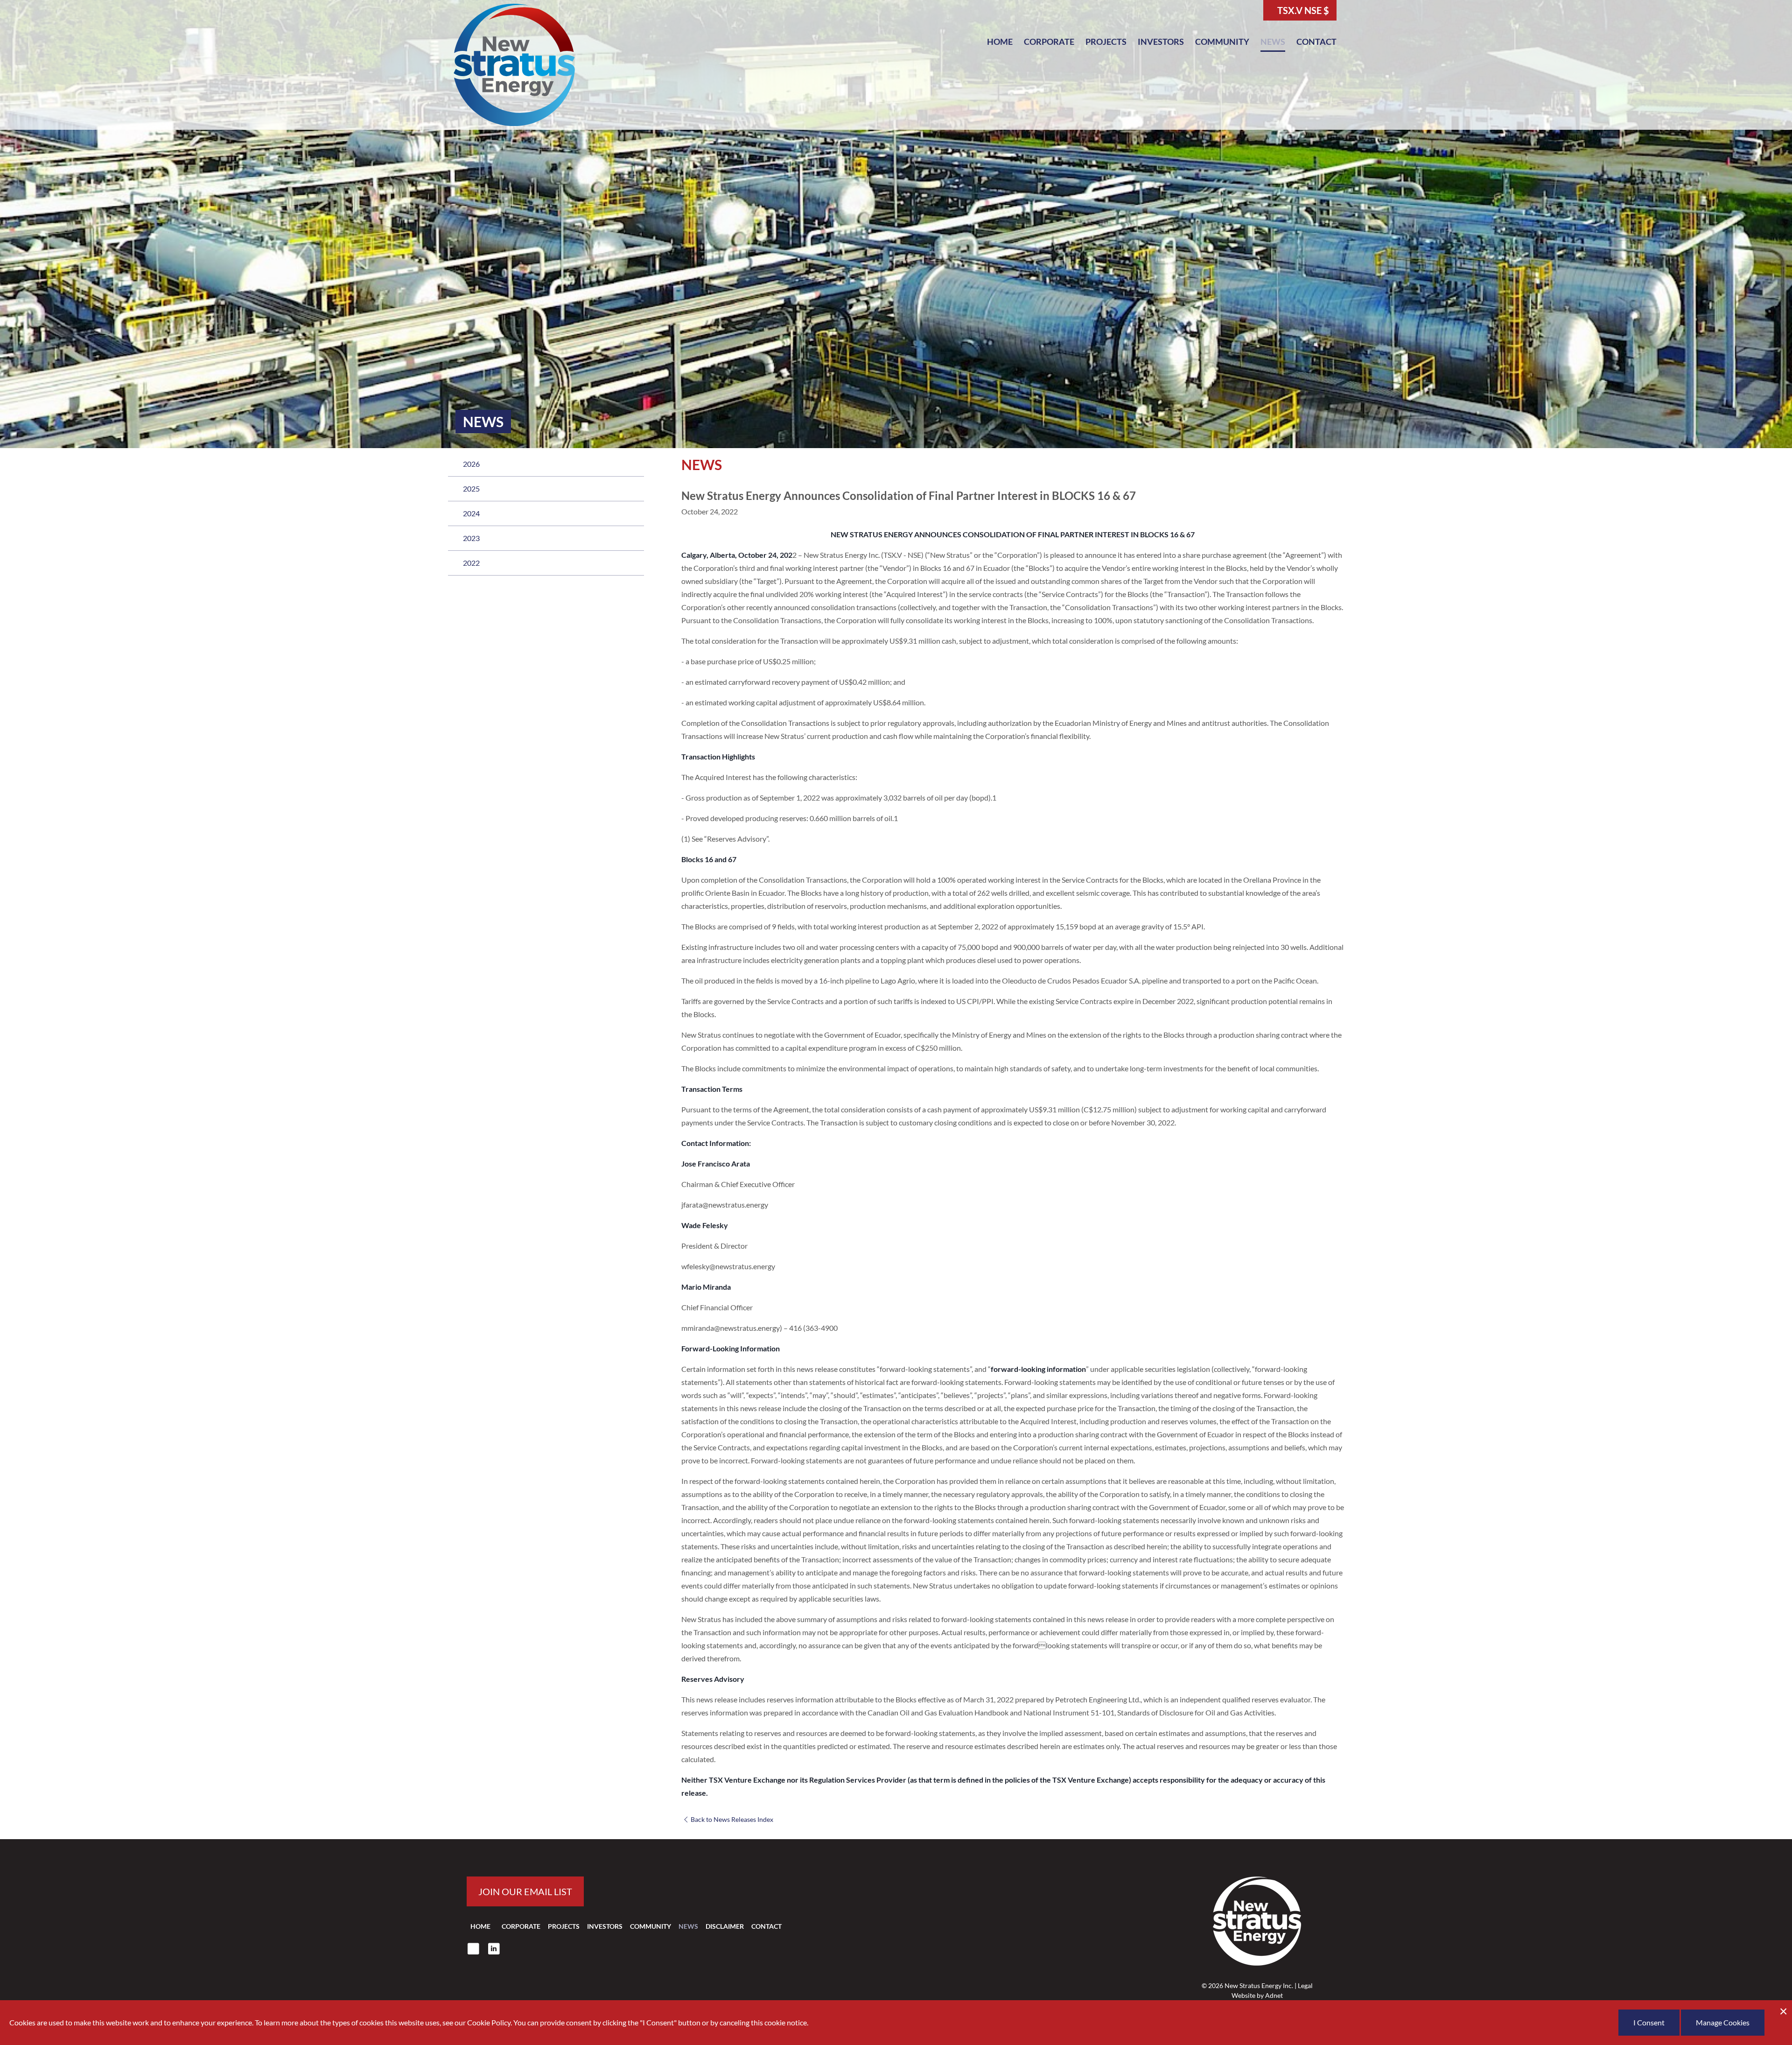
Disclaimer (725, 1926)
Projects (1106, 42)
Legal (1305, 1985)
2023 (471, 538)
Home (1000, 42)
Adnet (1274, 1995)
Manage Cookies (1723, 2022)
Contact (1316, 42)
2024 (471, 513)
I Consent (1649, 2022)
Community (1222, 42)
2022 (471, 563)
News (1273, 42)
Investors (1161, 42)
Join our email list (525, 1891)
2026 (471, 464)
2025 (471, 488)
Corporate (1049, 42)
